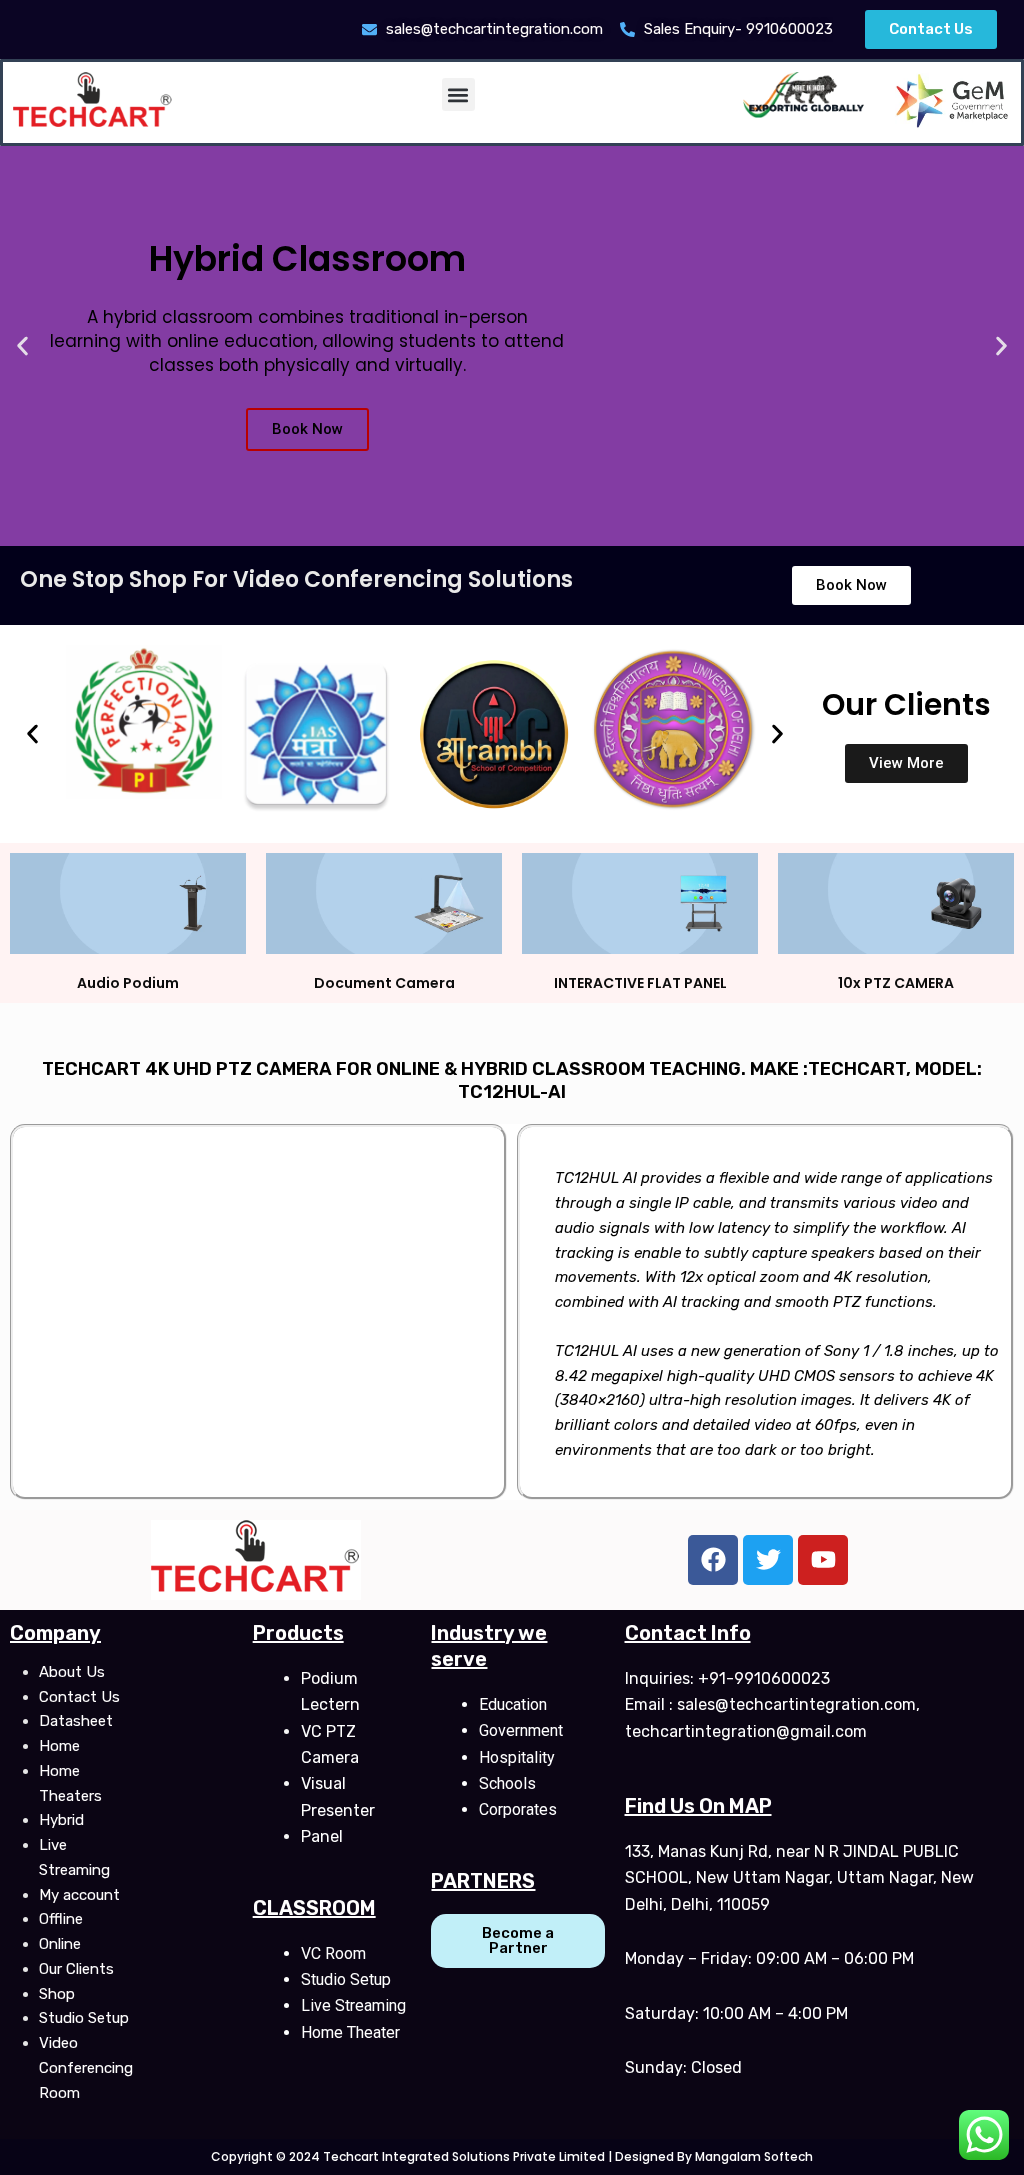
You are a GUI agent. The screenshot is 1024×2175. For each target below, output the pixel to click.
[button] (458, 94)
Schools (507, 1783)
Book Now (307, 429)
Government (521, 1730)
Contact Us (79, 1697)
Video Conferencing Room (86, 2068)
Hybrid (61, 1820)
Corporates (518, 1809)
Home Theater (350, 2032)
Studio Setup (84, 2018)
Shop (57, 1994)
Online (60, 1944)
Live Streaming (353, 2005)
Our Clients (76, 1969)
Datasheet (76, 1721)
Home (59, 1746)
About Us (72, 1672)
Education (513, 1704)
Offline (61, 1919)
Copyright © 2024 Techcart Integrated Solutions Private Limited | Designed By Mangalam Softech (512, 2156)
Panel (322, 1836)
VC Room (333, 1953)
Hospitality (517, 1757)
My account (79, 1895)
